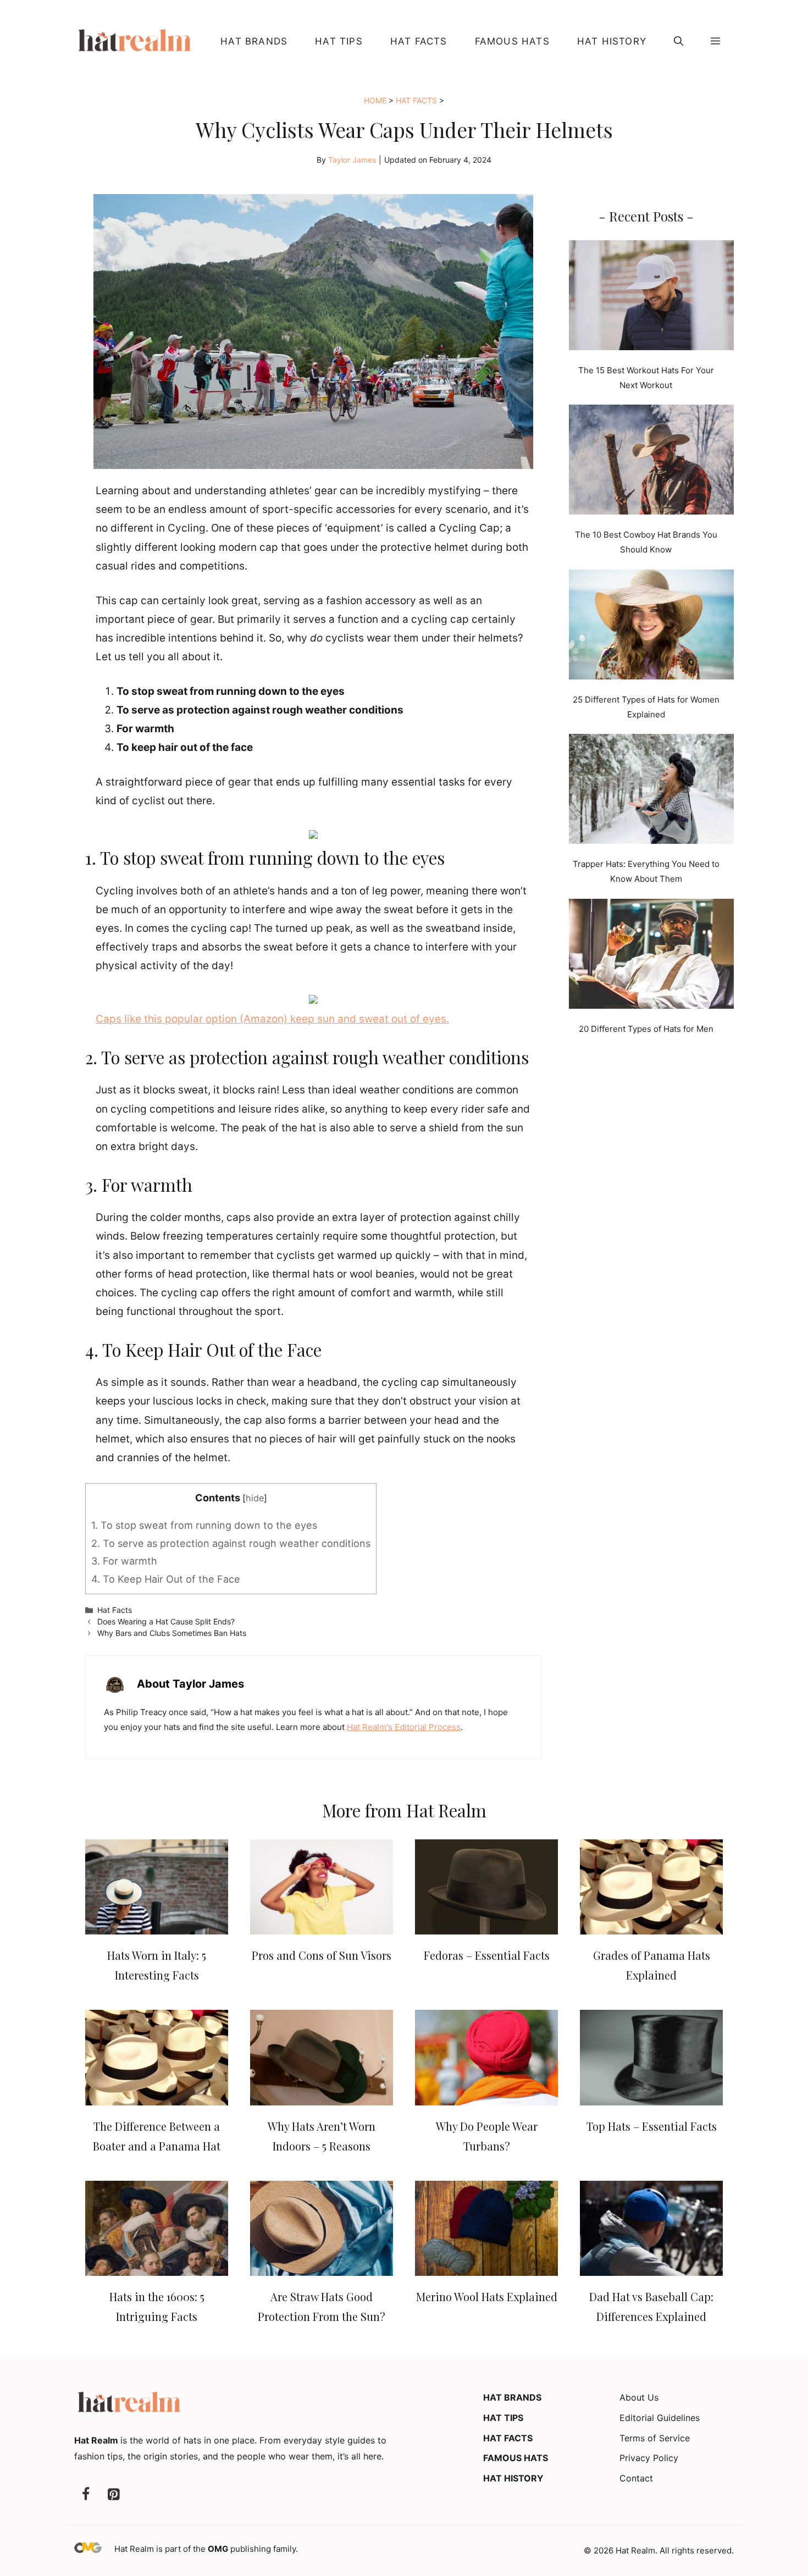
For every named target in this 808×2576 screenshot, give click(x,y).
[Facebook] (86, 2495)
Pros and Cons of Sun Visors (322, 1955)
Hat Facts (419, 41)
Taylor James (352, 160)
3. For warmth (124, 1561)
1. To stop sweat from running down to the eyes (204, 1525)
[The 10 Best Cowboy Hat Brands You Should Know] (651, 462)
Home (375, 100)
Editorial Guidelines (660, 2418)
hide (255, 1498)
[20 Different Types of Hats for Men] (651, 956)
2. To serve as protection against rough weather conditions (231, 1543)
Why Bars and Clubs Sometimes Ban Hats (172, 1633)
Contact (636, 2478)
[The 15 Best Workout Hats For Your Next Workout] (651, 297)
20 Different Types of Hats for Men (646, 1029)
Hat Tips (339, 41)
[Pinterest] (113, 2495)
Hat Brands (254, 41)
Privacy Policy (649, 2458)
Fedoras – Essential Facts (487, 1955)
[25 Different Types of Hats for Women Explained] (651, 627)
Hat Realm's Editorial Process (404, 1727)
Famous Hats (512, 41)
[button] (679, 41)
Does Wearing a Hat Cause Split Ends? (166, 1621)
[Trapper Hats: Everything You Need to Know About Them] (651, 791)
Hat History (612, 41)
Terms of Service (655, 2438)
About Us (639, 2397)
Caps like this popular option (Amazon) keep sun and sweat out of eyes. (272, 1019)
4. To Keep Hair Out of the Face (166, 1579)
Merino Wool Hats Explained (487, 2296)
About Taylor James (190, 1684)
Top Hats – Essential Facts (652, 2126)
